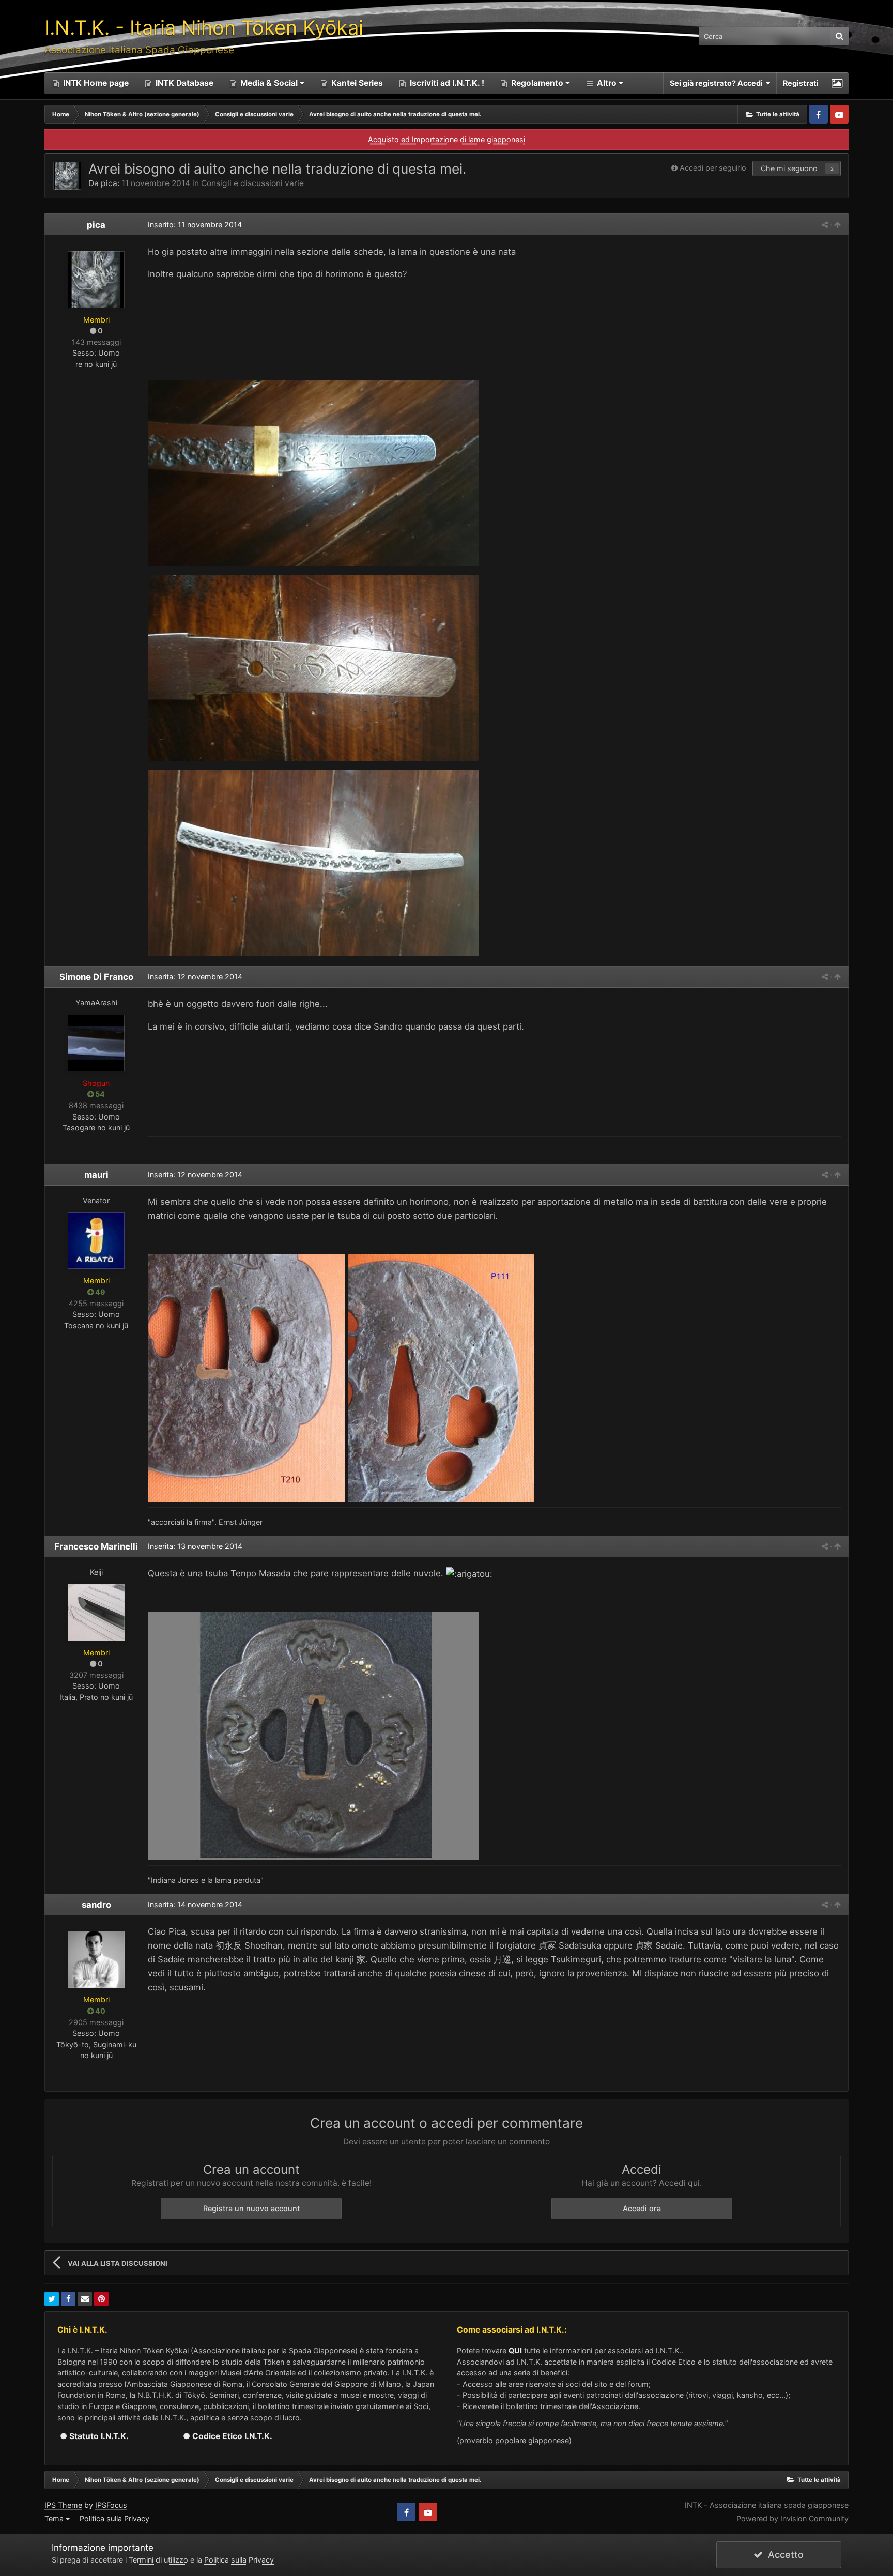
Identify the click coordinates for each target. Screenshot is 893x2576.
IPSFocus (111, 2505)
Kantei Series (356, 83)
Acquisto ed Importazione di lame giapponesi (446, 139)
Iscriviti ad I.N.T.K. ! (446, 83)
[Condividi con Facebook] (68, 2299)
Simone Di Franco (96, 977)
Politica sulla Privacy (114, 2518)
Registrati (801, 83)
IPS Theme (63, 2505)
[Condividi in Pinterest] (101, 2299)
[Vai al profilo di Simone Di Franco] (96, 1043)
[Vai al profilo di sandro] (96, 1959)
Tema (55, 2518)
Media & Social (269, 83)
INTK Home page (95, 83)
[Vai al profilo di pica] (67, 176)
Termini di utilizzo (158, 2560)
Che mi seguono (789, 168)
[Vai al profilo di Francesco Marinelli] (96, 1613)
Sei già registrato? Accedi (718, 83)
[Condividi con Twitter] (52, 2299)
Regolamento (537, 83)
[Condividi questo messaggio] (825, 225)
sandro (96, 1905)
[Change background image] (837, 83)
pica (109, 183)
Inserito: (195, 225)
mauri (96, 1175)
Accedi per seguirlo (713, 168)
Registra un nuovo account (251, 2208)
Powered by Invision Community (792, 2518)
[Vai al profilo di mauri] (96, 1240)
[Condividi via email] (85, 2299)
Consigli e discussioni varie (252, 183)
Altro (607, 83)
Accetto (783, 2555)
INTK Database (183, 83)
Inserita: (195, 977)
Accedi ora (642, 2208)
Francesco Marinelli (96, 1546)
